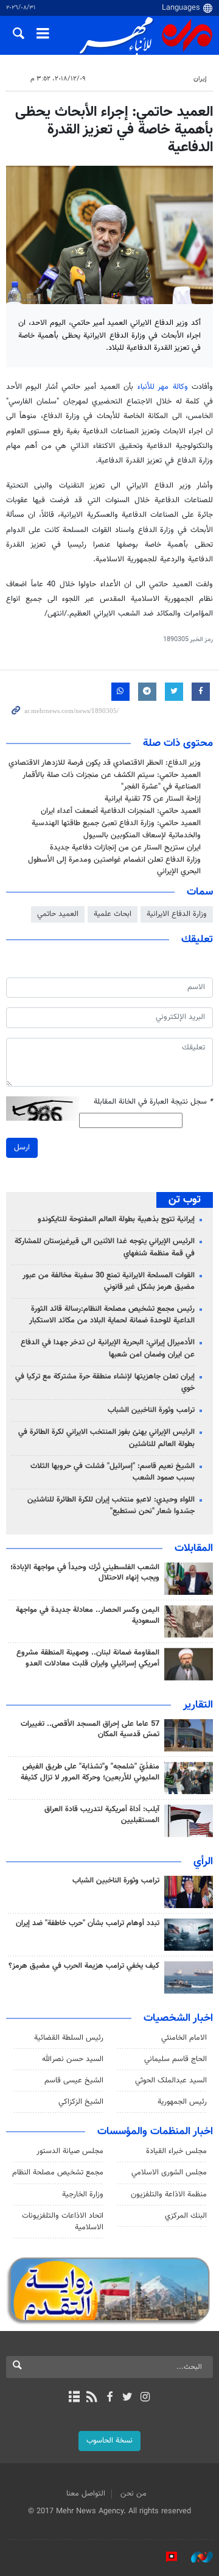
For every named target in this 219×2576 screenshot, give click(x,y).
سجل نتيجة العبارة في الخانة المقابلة (153, 1102)
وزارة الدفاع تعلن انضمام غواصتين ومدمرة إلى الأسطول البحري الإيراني (114, 866)
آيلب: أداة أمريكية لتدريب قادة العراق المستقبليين (102, 1815)
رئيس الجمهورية (182, 2102)
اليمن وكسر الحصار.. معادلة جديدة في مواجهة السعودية (88, 1616)
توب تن (185, 1200)
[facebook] (109, 2398)
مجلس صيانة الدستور (70, 2151)
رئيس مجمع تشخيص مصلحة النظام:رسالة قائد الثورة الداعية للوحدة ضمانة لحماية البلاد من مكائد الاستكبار (112, 1315)
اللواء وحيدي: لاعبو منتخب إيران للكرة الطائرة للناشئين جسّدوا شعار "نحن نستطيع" (111, 1506)
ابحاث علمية (113, 914)
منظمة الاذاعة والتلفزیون (169, 2195)
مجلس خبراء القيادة (176, 2151)
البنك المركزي (186, 2216)
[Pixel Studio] (165, 2557)
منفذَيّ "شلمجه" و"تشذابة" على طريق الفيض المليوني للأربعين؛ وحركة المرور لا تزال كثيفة (90, 1772)
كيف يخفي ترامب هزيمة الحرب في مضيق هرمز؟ (84, 1966)
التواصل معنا (86, 2494)
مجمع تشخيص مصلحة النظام (58, 2173)
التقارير (198, 1705)
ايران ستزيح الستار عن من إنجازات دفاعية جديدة (125, 848)
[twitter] (127, 2398)
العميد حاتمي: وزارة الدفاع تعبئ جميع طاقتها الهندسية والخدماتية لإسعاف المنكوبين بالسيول (116, 829)
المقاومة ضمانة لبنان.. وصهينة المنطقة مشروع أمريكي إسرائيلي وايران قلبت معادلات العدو (88, 1658)
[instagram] (145, 2398)
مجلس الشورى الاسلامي (169, 2173)
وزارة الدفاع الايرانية (177, 914)
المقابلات (194, 1549)
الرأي (203, 1862)
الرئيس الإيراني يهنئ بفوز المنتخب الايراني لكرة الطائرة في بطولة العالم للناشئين (106, 1438)
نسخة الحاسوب (109, 2441)
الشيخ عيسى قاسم (74, 2081)
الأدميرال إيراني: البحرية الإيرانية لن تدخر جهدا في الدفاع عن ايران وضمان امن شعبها (108, 1348)
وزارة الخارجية (83, 2195)
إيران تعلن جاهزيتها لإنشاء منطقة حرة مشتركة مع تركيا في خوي (105, 1382)
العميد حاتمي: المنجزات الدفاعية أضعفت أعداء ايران (121, 811)
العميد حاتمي (58, 914)
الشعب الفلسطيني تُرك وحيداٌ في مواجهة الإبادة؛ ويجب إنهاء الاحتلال (85, 1573)
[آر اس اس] (92, 2398)
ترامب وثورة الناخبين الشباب (151, 1410)
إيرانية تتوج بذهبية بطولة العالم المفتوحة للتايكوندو (116, 1219)
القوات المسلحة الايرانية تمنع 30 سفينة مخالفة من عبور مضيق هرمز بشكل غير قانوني (109, 1281)
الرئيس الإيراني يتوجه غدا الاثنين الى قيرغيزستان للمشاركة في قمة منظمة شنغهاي (105, 1247)
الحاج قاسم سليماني (176, 2059)
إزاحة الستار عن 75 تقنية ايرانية (153, 799)
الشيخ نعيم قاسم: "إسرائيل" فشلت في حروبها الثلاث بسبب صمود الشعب (113, 1472)
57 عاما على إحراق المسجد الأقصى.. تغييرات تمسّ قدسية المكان (90, 1730)
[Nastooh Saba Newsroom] (196, 2557)
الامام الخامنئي (184, 2038)
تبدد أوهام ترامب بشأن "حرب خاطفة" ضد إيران (88, 1923)
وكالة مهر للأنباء (163, 387)
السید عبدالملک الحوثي (171, 2081)
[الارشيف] (74, 2398)
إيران (200, 79)
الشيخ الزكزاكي (81, 2102)
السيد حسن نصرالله (73, 2059)
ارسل (22, 1148)
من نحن (134, 2494)
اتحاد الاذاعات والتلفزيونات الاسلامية (63, 2222)
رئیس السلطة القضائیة (69, 2038)
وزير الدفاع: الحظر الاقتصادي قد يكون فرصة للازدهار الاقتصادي (105, 763)
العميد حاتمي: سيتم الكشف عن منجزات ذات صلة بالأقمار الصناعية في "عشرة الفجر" (112, 781)
